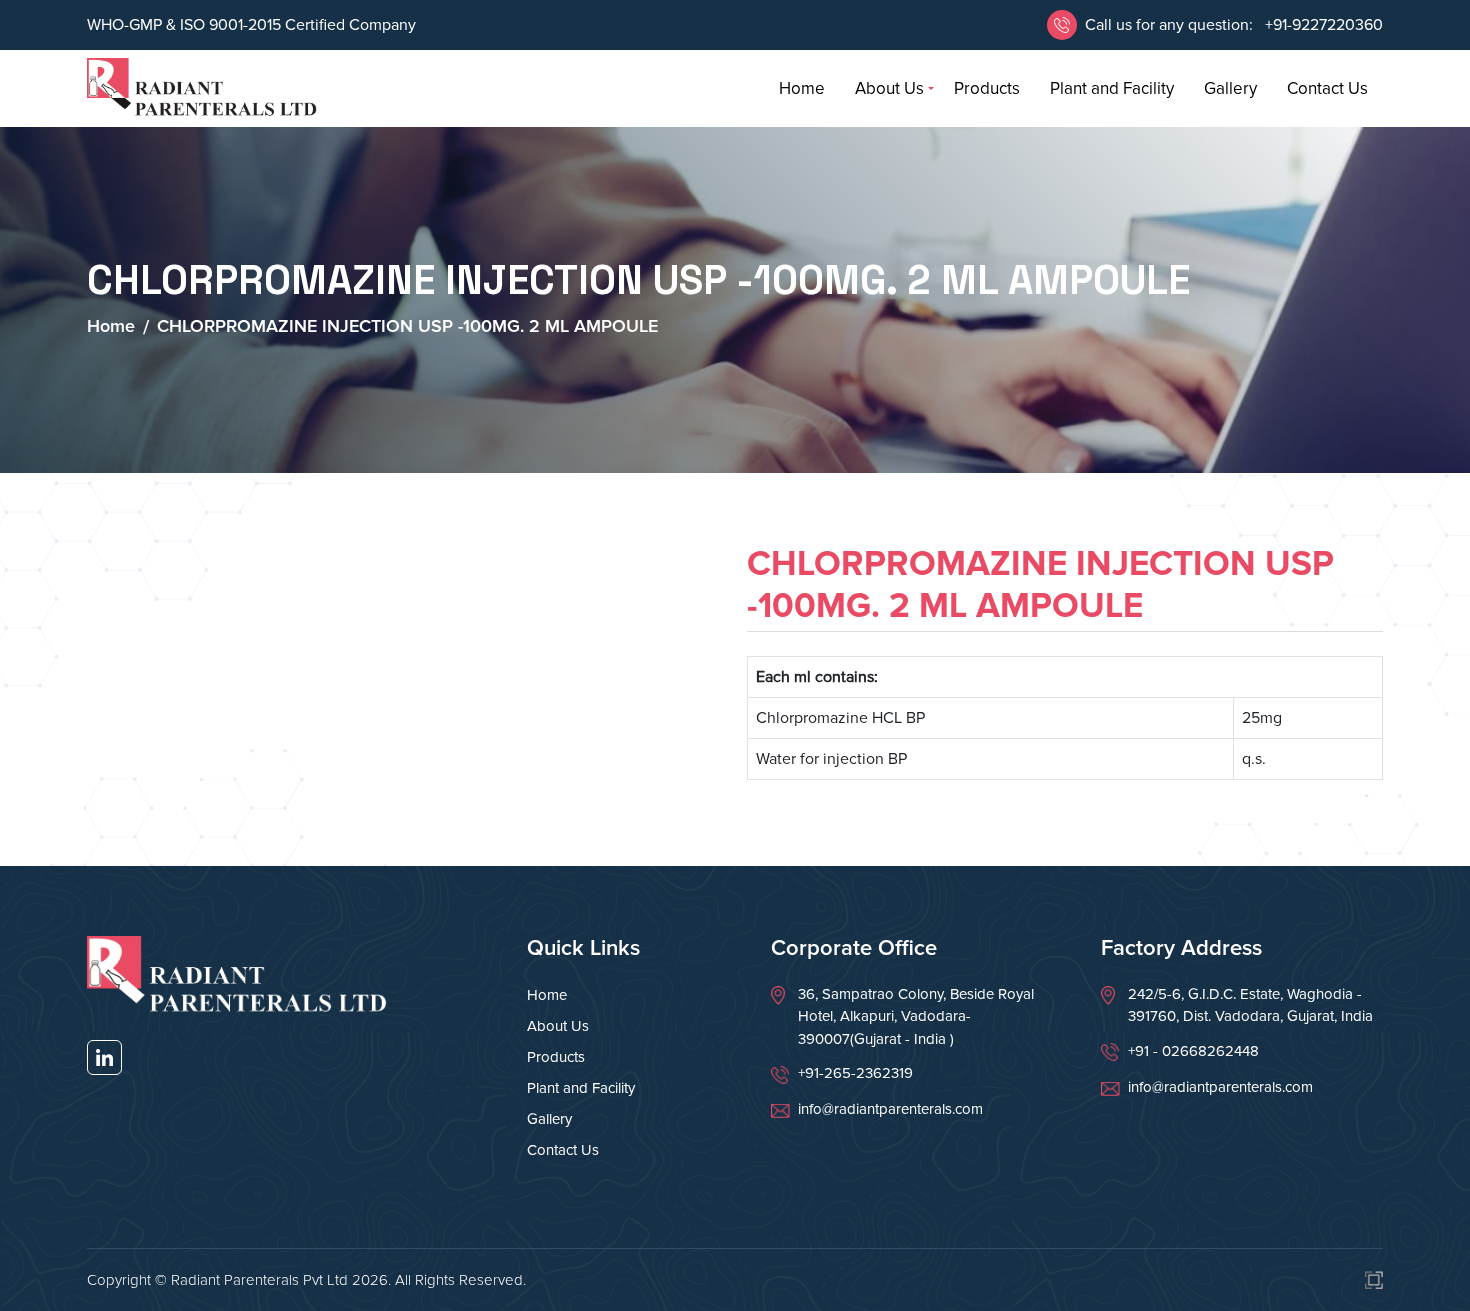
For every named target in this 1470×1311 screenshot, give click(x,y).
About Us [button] (889, 88)
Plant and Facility (1112, 88)
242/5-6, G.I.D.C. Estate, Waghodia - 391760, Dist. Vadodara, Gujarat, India (1250, 1005)
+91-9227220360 (1322, 25)
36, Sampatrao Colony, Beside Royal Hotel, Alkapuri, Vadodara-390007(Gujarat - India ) (916, 1016)
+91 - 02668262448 (1193, 1051)
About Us (558, 1026)
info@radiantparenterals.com (890, 1109)
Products (987, 88)
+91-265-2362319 (855, 1073)
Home (802, 88)
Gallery (1230, 88)
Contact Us (1327, 88)
